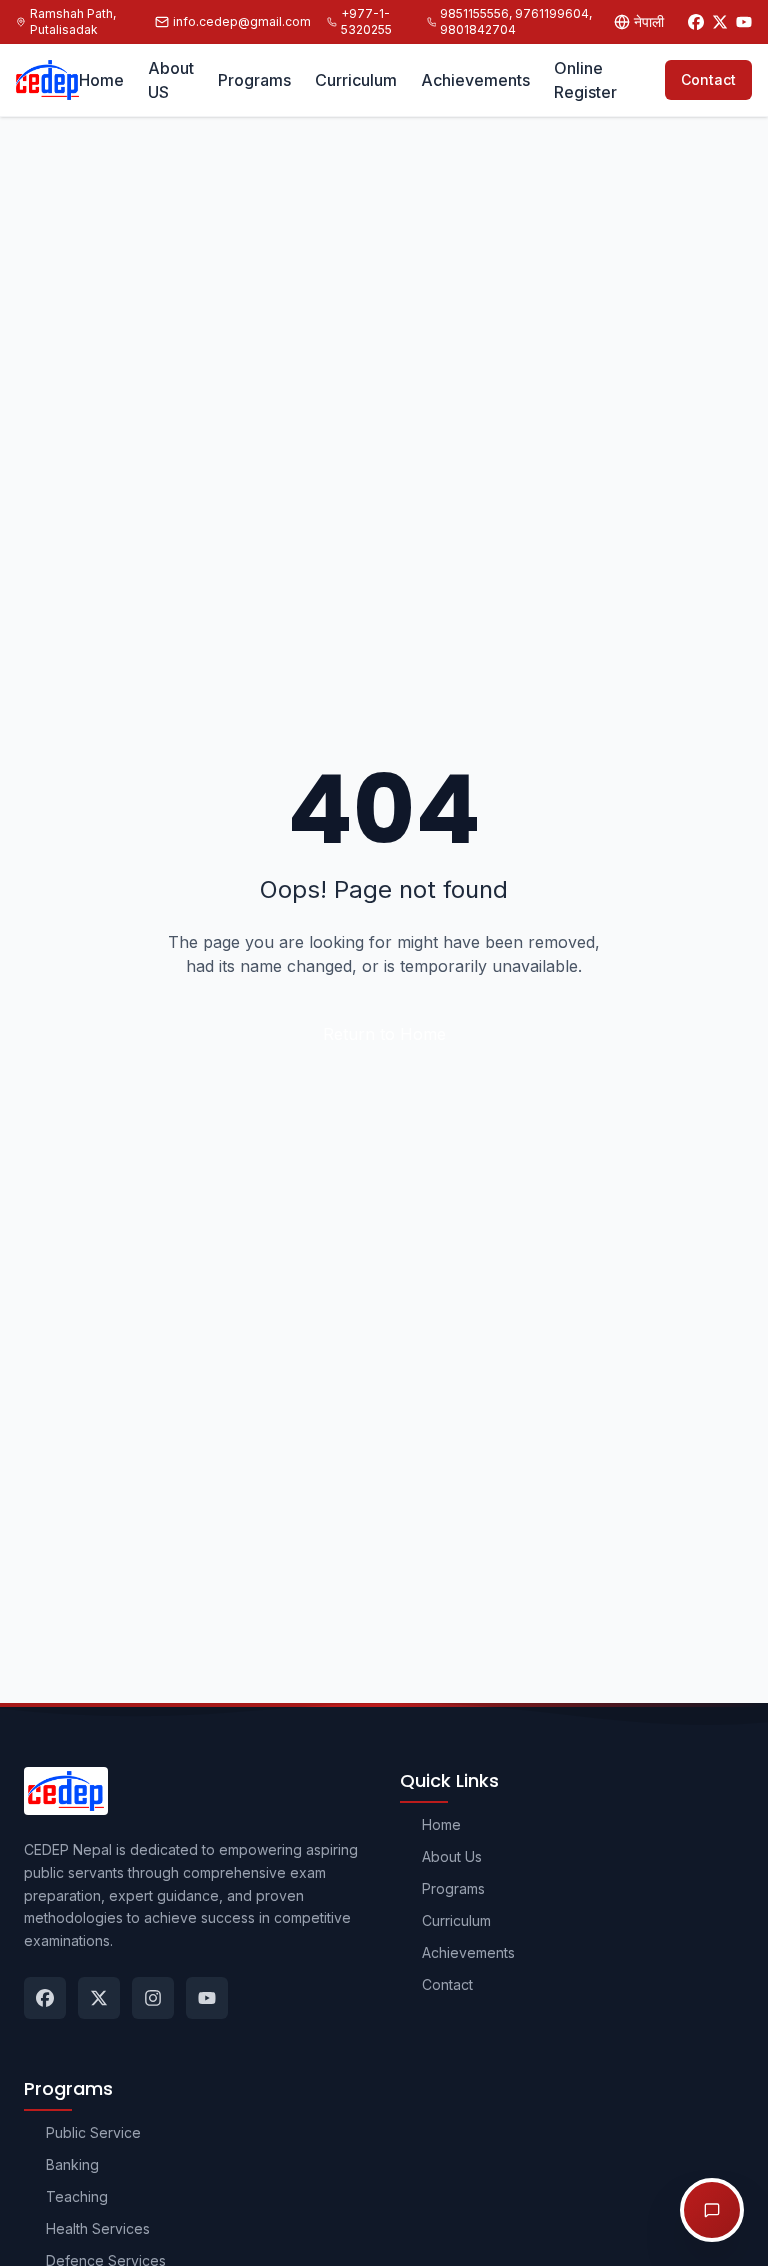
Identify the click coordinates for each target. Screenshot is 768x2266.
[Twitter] (720, 22)
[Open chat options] (712, 2210)
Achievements (475, 80)
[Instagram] (153, 1998)
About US (171, 80)
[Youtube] (207, 1998)
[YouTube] (744, 22)
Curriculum (356, 80)
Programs (254, 80)
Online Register (585, 80)
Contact (708, 79)
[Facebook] (696, 22)
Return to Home (384, 1034)
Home (101, 80)
